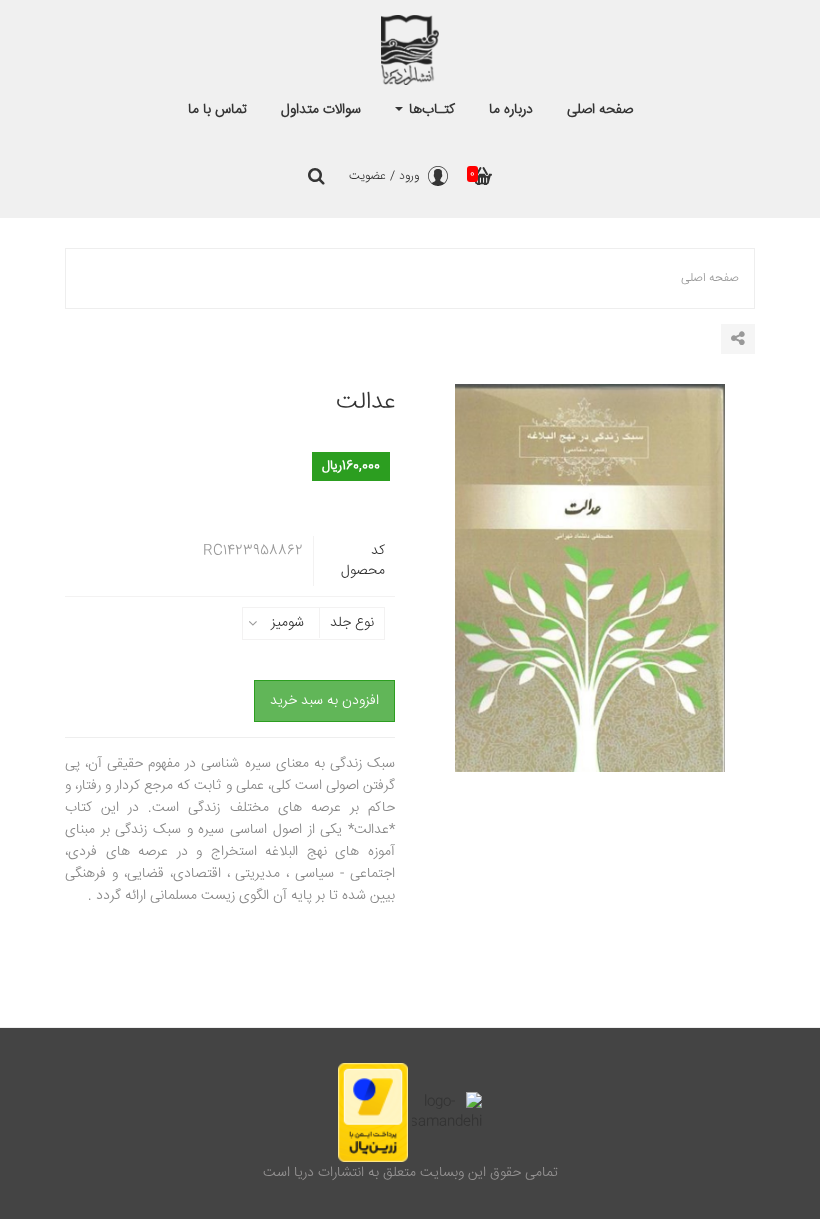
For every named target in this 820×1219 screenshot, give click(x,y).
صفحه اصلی (600, 110)
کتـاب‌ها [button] (430, 110)
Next (740, 603)
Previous (440, 603)
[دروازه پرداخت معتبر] (373, 1112)
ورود (409, 176)
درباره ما (511, 110)
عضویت (367, 176)
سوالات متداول (321, 110)
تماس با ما (217, 110)
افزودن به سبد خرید (324, 701)
